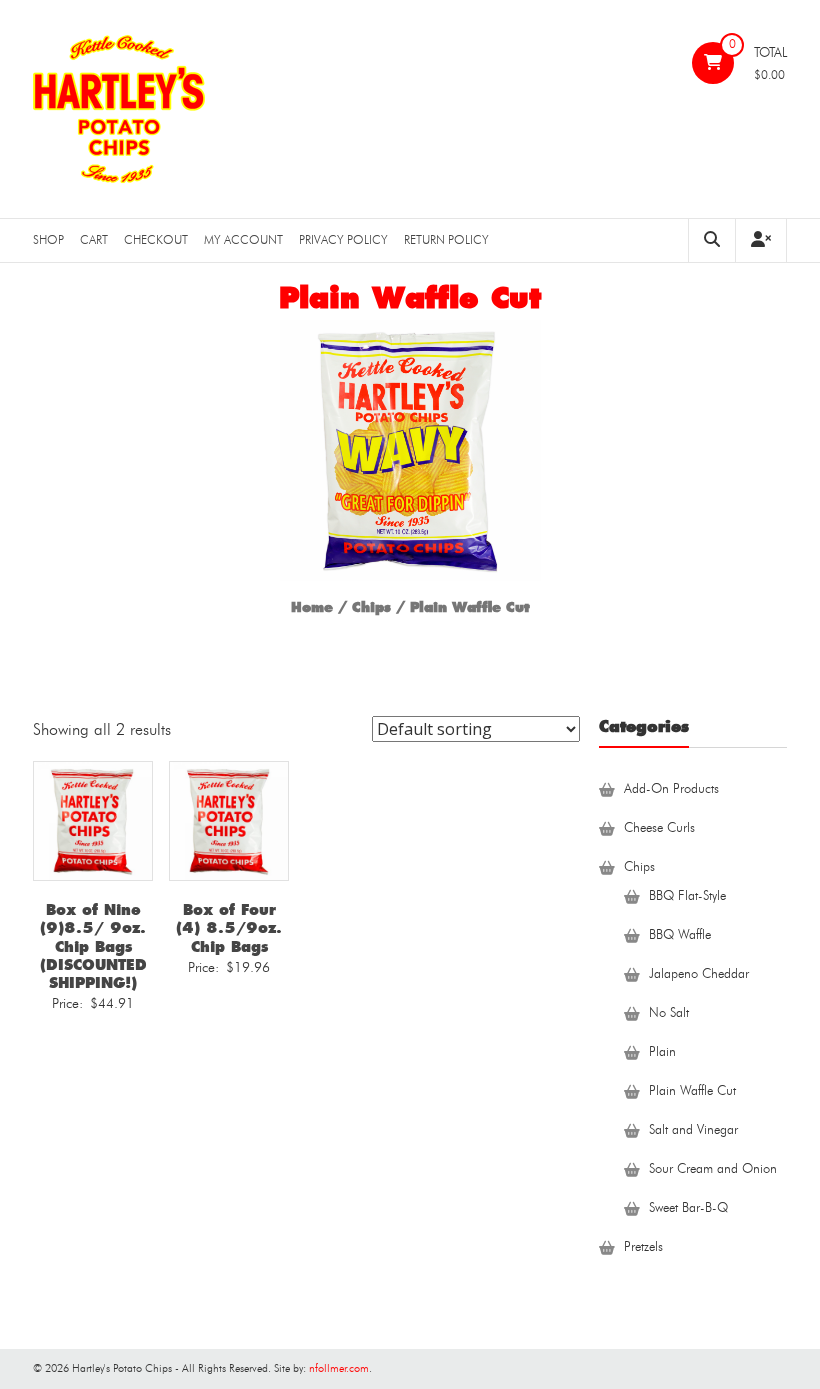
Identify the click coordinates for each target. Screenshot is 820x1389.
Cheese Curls (659, 828)
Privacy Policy (343, 240)
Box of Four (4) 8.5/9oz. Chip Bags (229, 928)
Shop (48, 240)
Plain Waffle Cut (692, 1091)
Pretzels (643, 1247)
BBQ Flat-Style (687, 896)
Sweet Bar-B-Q (688, 1208)
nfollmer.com (339, 1368)
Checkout (156, 240)
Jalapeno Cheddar (699, 974)
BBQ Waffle (680, 935)
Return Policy (446, 240)
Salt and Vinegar (693, 1130)
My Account (243, 240)
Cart (94, 240)
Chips (371, 607)
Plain (662, 1052)
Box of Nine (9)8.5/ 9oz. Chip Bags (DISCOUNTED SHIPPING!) (93, 946)
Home (312, 607)
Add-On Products (671, 789)
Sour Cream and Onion (713, 1169)
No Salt (669, 1013)
